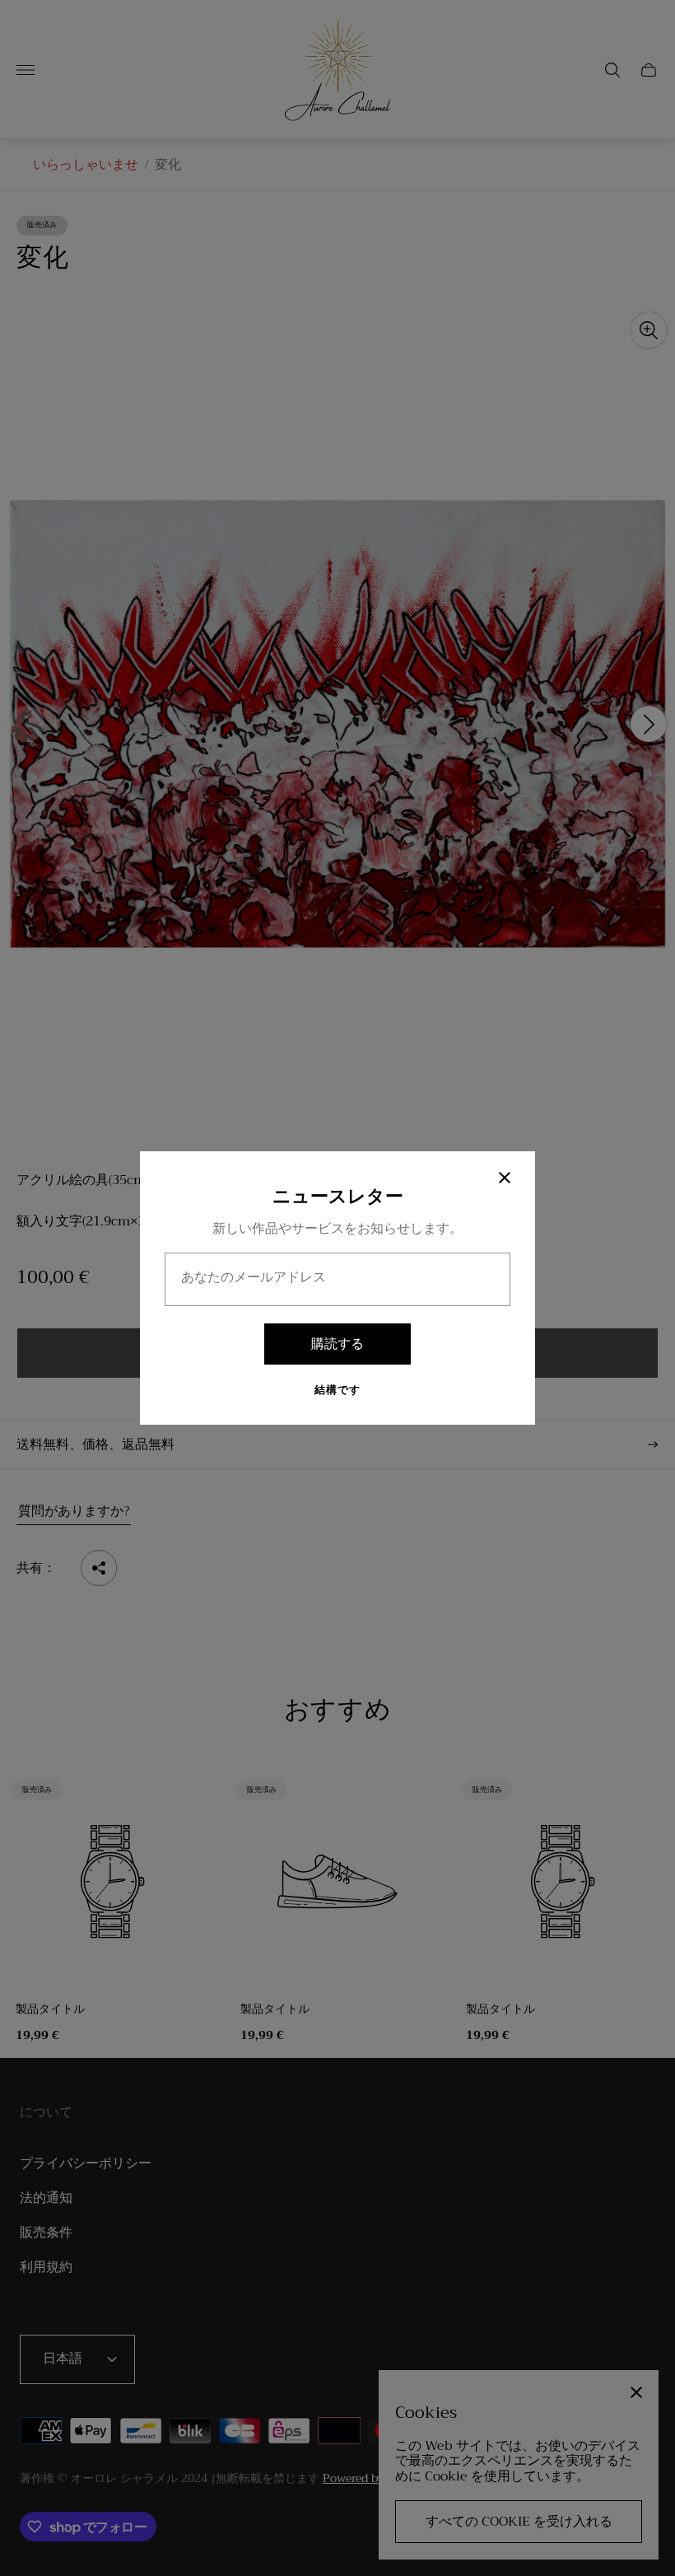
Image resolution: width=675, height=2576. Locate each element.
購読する (337, 1344)
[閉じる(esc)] (505, 1178)
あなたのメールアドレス (254, 1277)
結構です (337, 1391)
